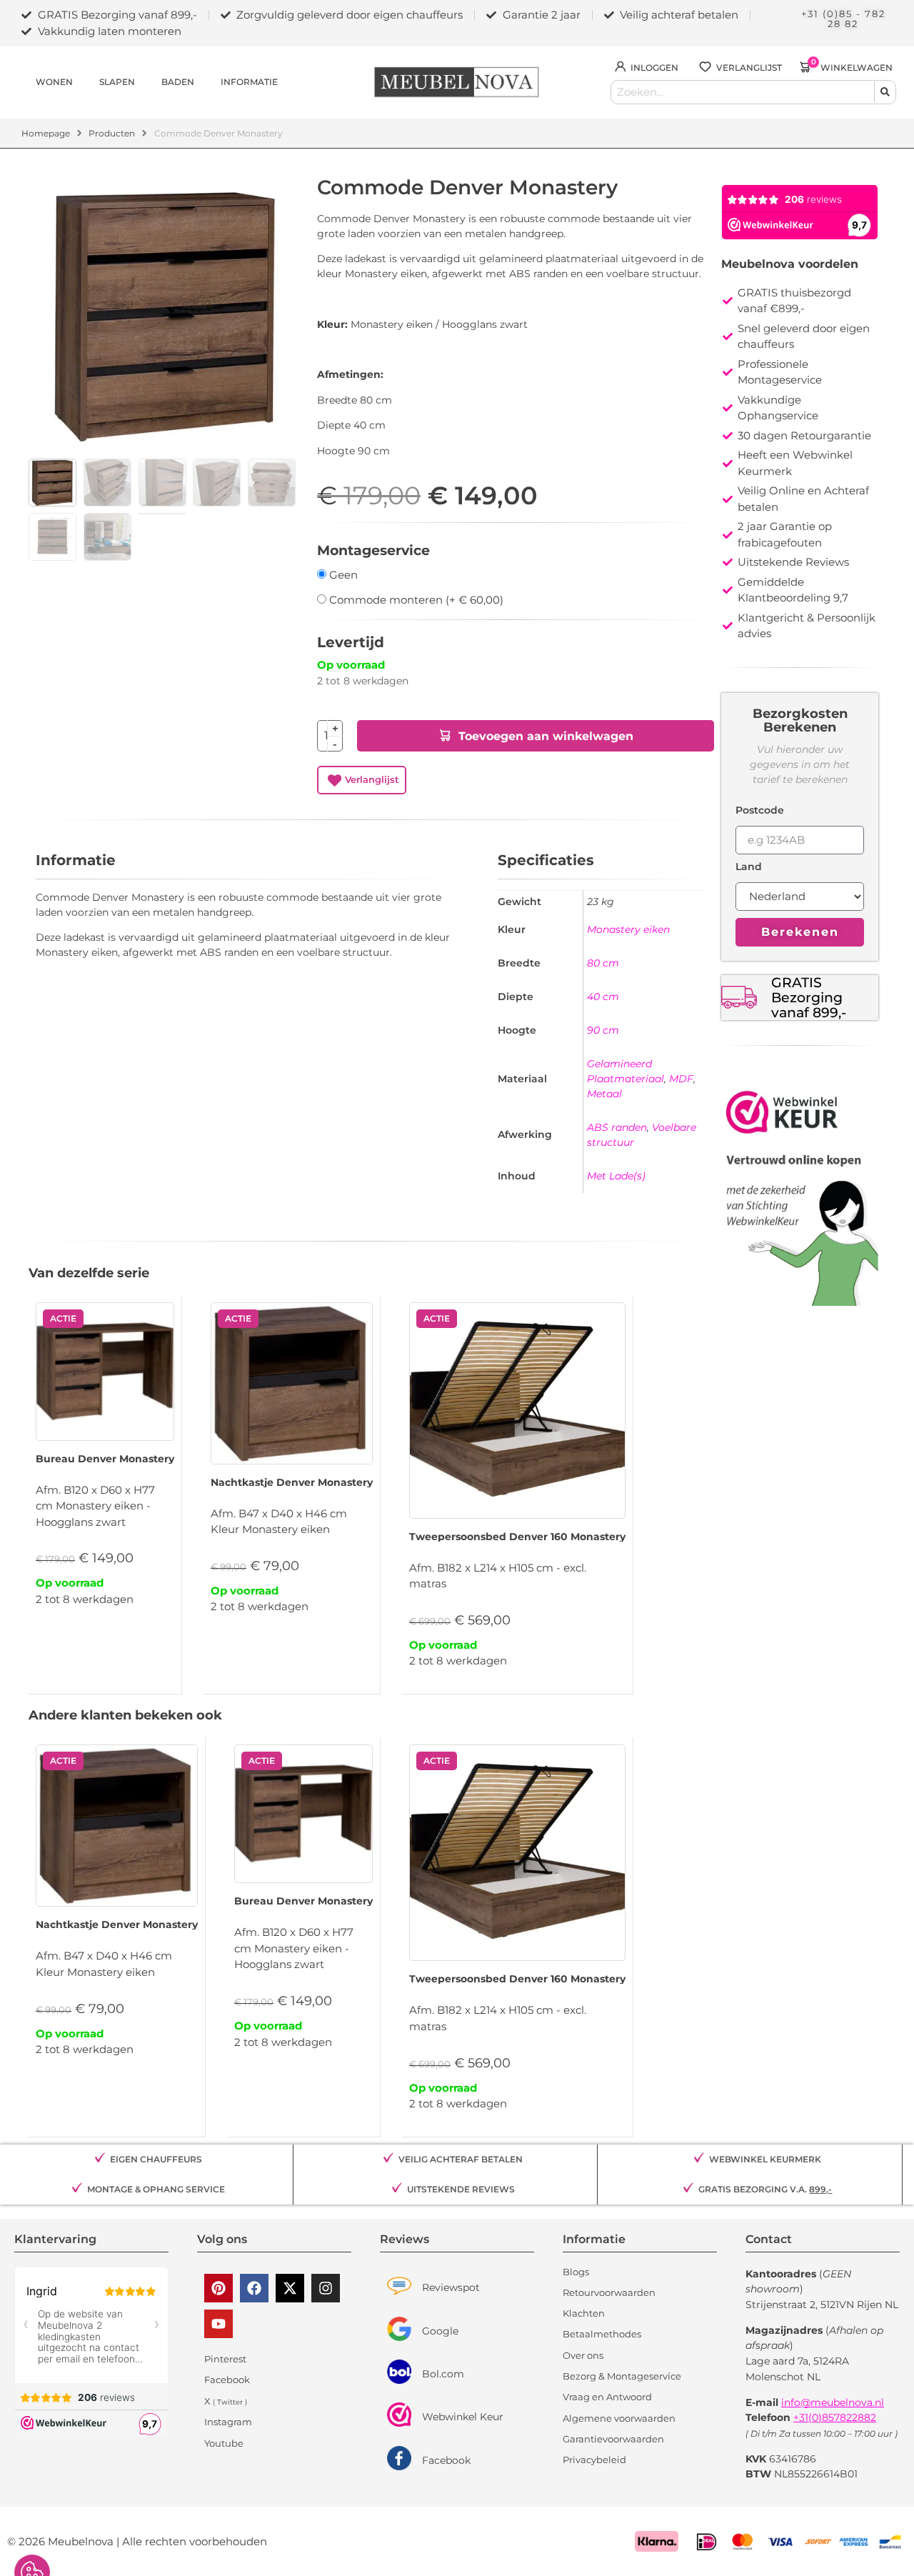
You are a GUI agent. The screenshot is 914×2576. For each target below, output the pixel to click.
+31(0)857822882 (835, 2417)
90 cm (603, 1030)
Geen (342, 575)
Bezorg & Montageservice (622, 2376)
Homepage (46, 133)
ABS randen (617, 1127)
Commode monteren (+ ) (415, 600)
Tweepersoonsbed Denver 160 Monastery (517, 1537)
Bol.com (443, 2374)
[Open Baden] (202, 82)
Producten (112, 133)
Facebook (446, 2460)
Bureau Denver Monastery (105, 1459)
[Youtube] (219, 2324)
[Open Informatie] (286, 82)
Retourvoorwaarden (609, 2292)
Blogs (576, 2272)
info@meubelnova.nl (833, 2402)
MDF (681, 1079)
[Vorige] (703, 181)
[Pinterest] (219, 2288)
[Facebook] (254, 2288)
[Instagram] (326, 2288)
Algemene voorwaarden (619, 2418)
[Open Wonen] (81, 82)
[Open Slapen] (143, 82)
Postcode (760, 811)
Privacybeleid (594, 2460)
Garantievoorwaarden (613, 2439)
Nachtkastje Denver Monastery (292, 1482)
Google (440, 2331)
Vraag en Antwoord (607, 2397)
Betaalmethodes (602, 2334)
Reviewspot (451, 2287)
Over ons (583, 2355)
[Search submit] (885, 92)
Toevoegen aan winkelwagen (546, 736)
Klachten (584, 2313)
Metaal (604, 1094)
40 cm (603, 997)
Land (749, 867)
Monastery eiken (628, 929)
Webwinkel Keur (463, 2417)
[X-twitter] (290, 2288)
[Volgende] (710, 181)
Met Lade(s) (616, 1176)
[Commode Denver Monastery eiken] (166, 314)
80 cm (603, 963)
